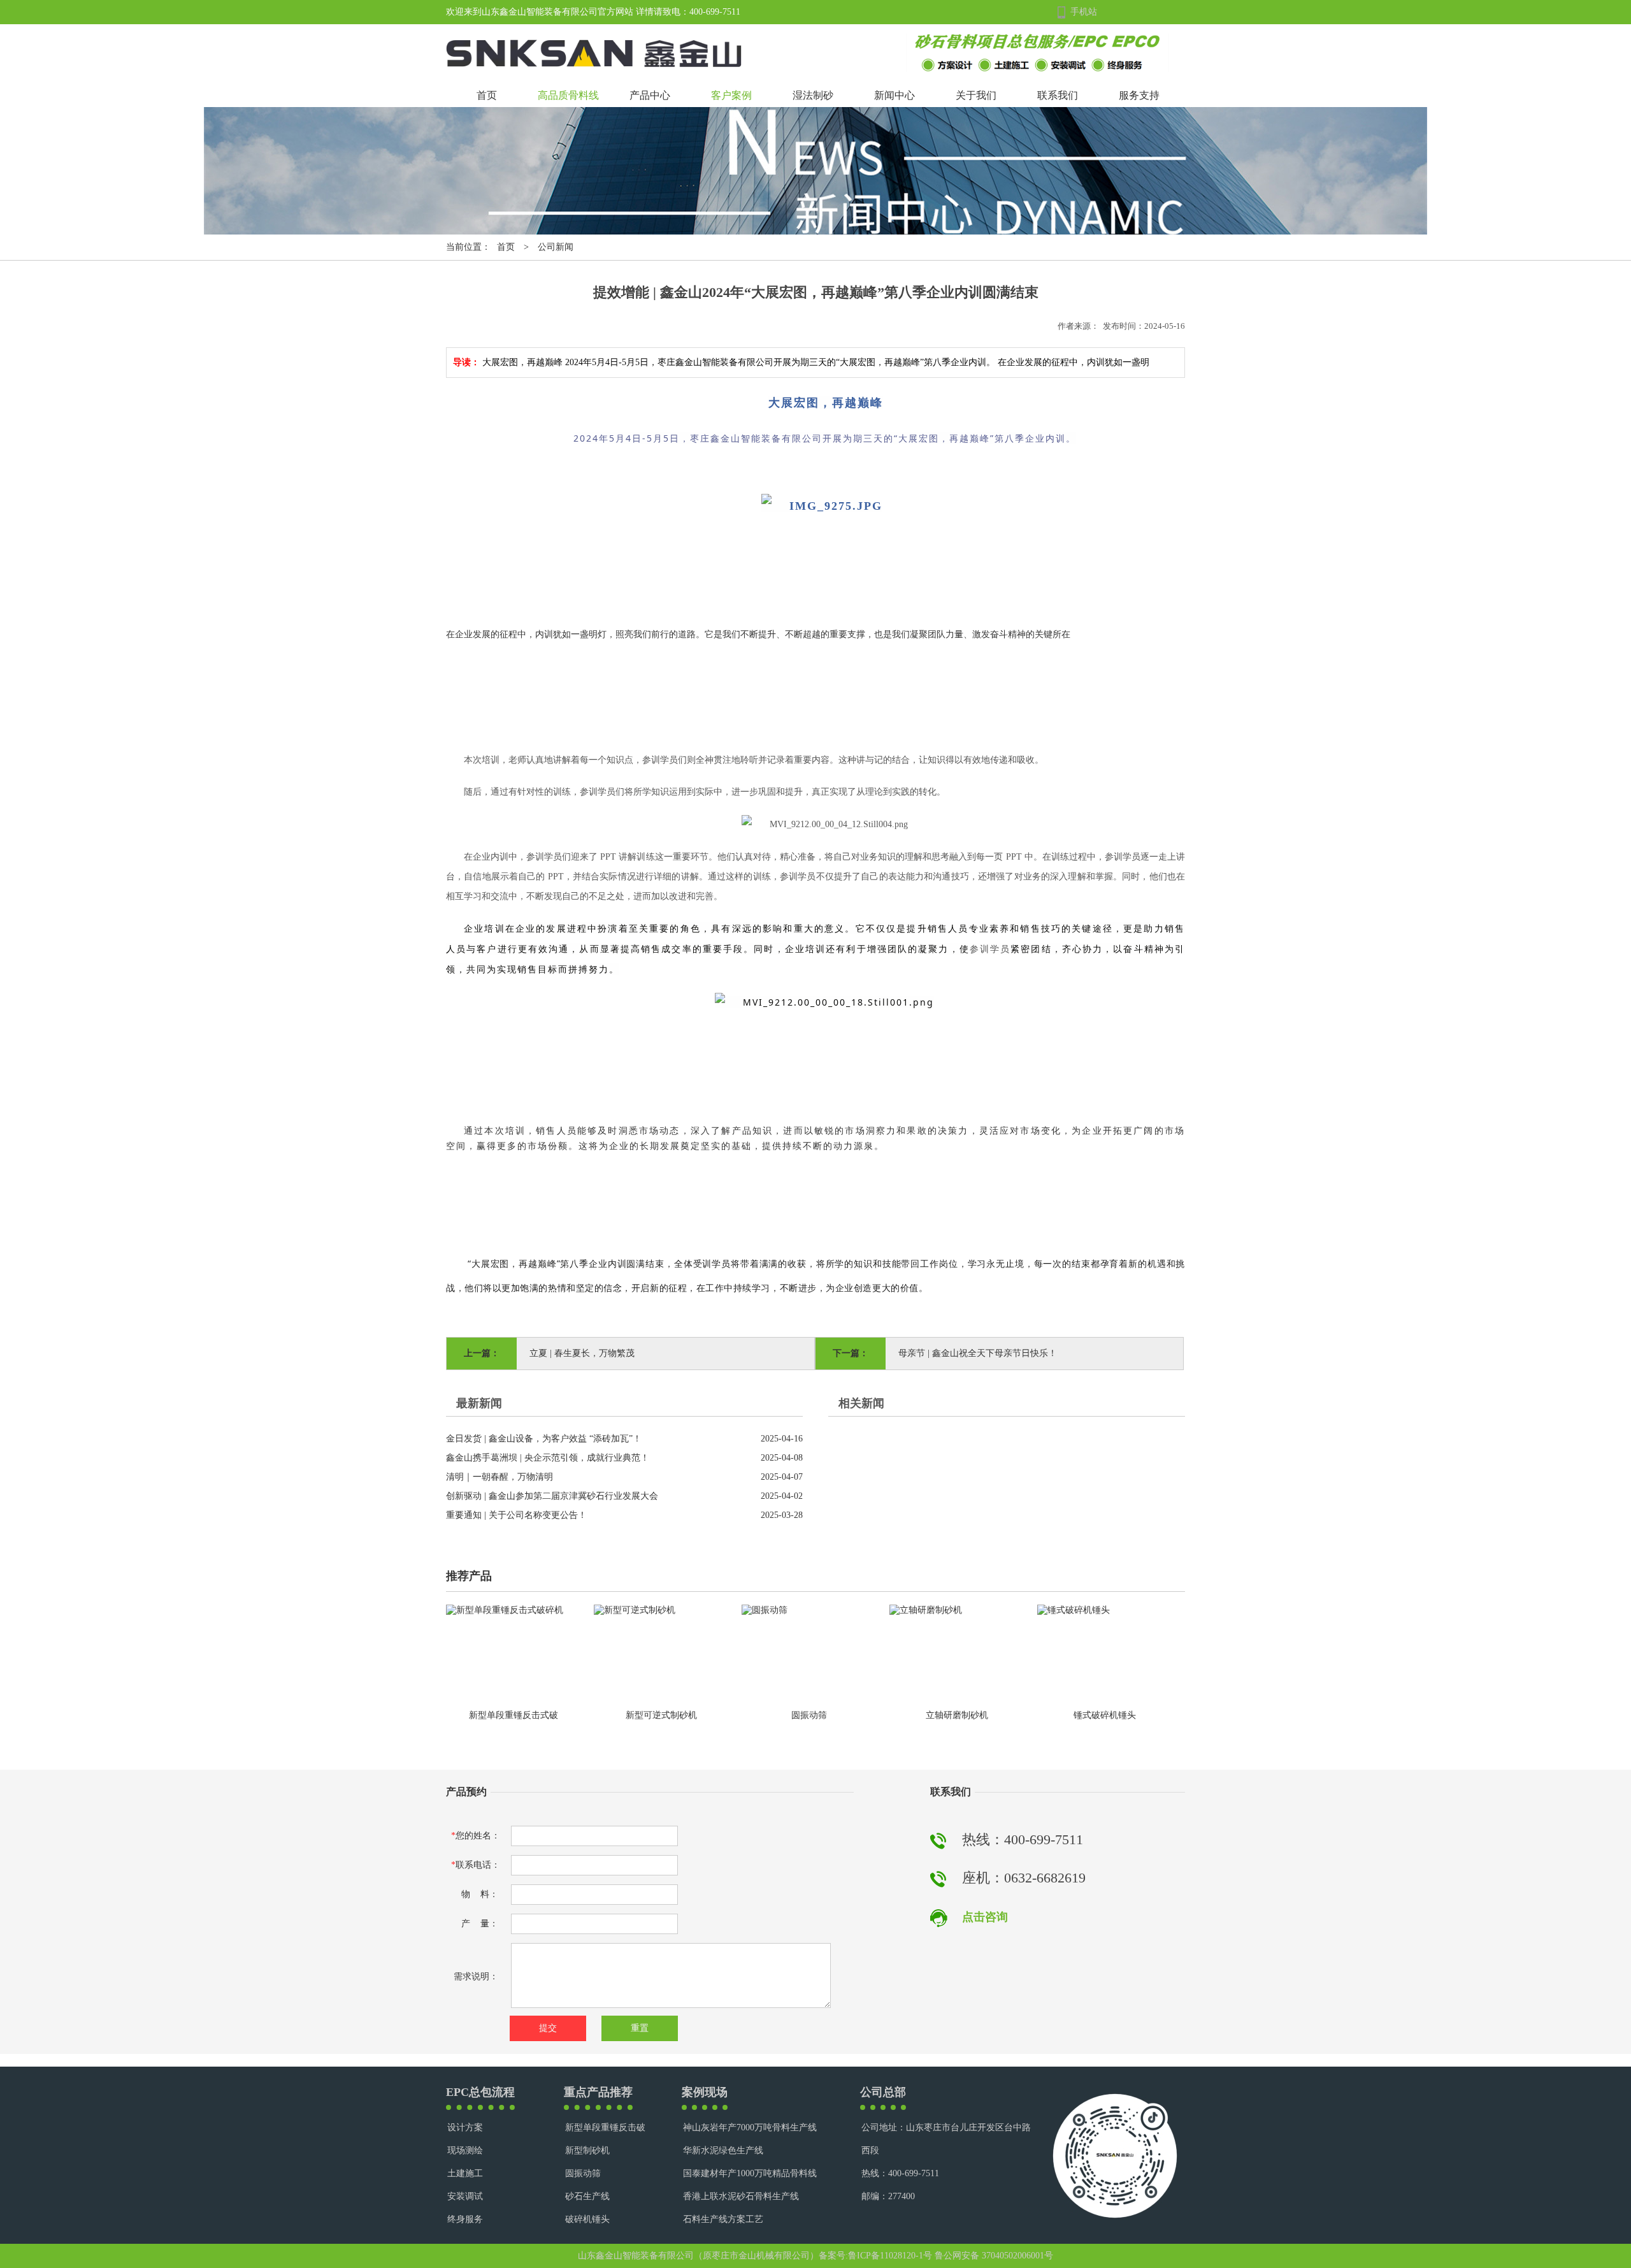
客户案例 (731, 95)
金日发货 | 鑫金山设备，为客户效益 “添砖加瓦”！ (544, 1439)
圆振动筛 (809, 1715)
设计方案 (465, 2127)
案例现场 (705, 2092)
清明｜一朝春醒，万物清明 (499, 1477)
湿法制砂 (813, 95)
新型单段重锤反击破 (605, 2127)
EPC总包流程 (480, 2092)
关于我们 (976, 95)
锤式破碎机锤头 (1105, 1715)
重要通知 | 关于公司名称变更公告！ (516, 1515)
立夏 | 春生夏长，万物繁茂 (582, 1353)
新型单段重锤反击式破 (514, 1715)
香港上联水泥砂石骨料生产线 (741, 2196)
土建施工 (465, 2173)
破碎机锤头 (587, 2219)
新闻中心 (895, 95)
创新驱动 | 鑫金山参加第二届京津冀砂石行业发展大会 (552, 1496)
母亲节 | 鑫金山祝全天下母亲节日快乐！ (978, 1353)
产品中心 (650, 95)
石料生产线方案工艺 (723, 2219)
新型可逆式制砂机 (661, 1715)
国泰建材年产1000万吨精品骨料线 (750, 2173)
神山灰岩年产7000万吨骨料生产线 (750, 2127)
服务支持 (1139, 95)
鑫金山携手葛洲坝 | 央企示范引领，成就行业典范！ (548, 1458)
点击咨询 (985, 1917)
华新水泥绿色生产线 (723, 2150)
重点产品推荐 (598, 2092)
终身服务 (465, 2219)
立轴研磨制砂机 (957, 1715)
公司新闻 (556, 247)
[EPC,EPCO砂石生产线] (1038, 69)
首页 (487, 95)
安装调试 (465, 2196)
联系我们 (1058, 95)
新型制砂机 (587, 2150)
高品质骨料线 (568, 95)
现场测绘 (465, 2150)
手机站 (1084, 12)
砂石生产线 (587, 2196)
